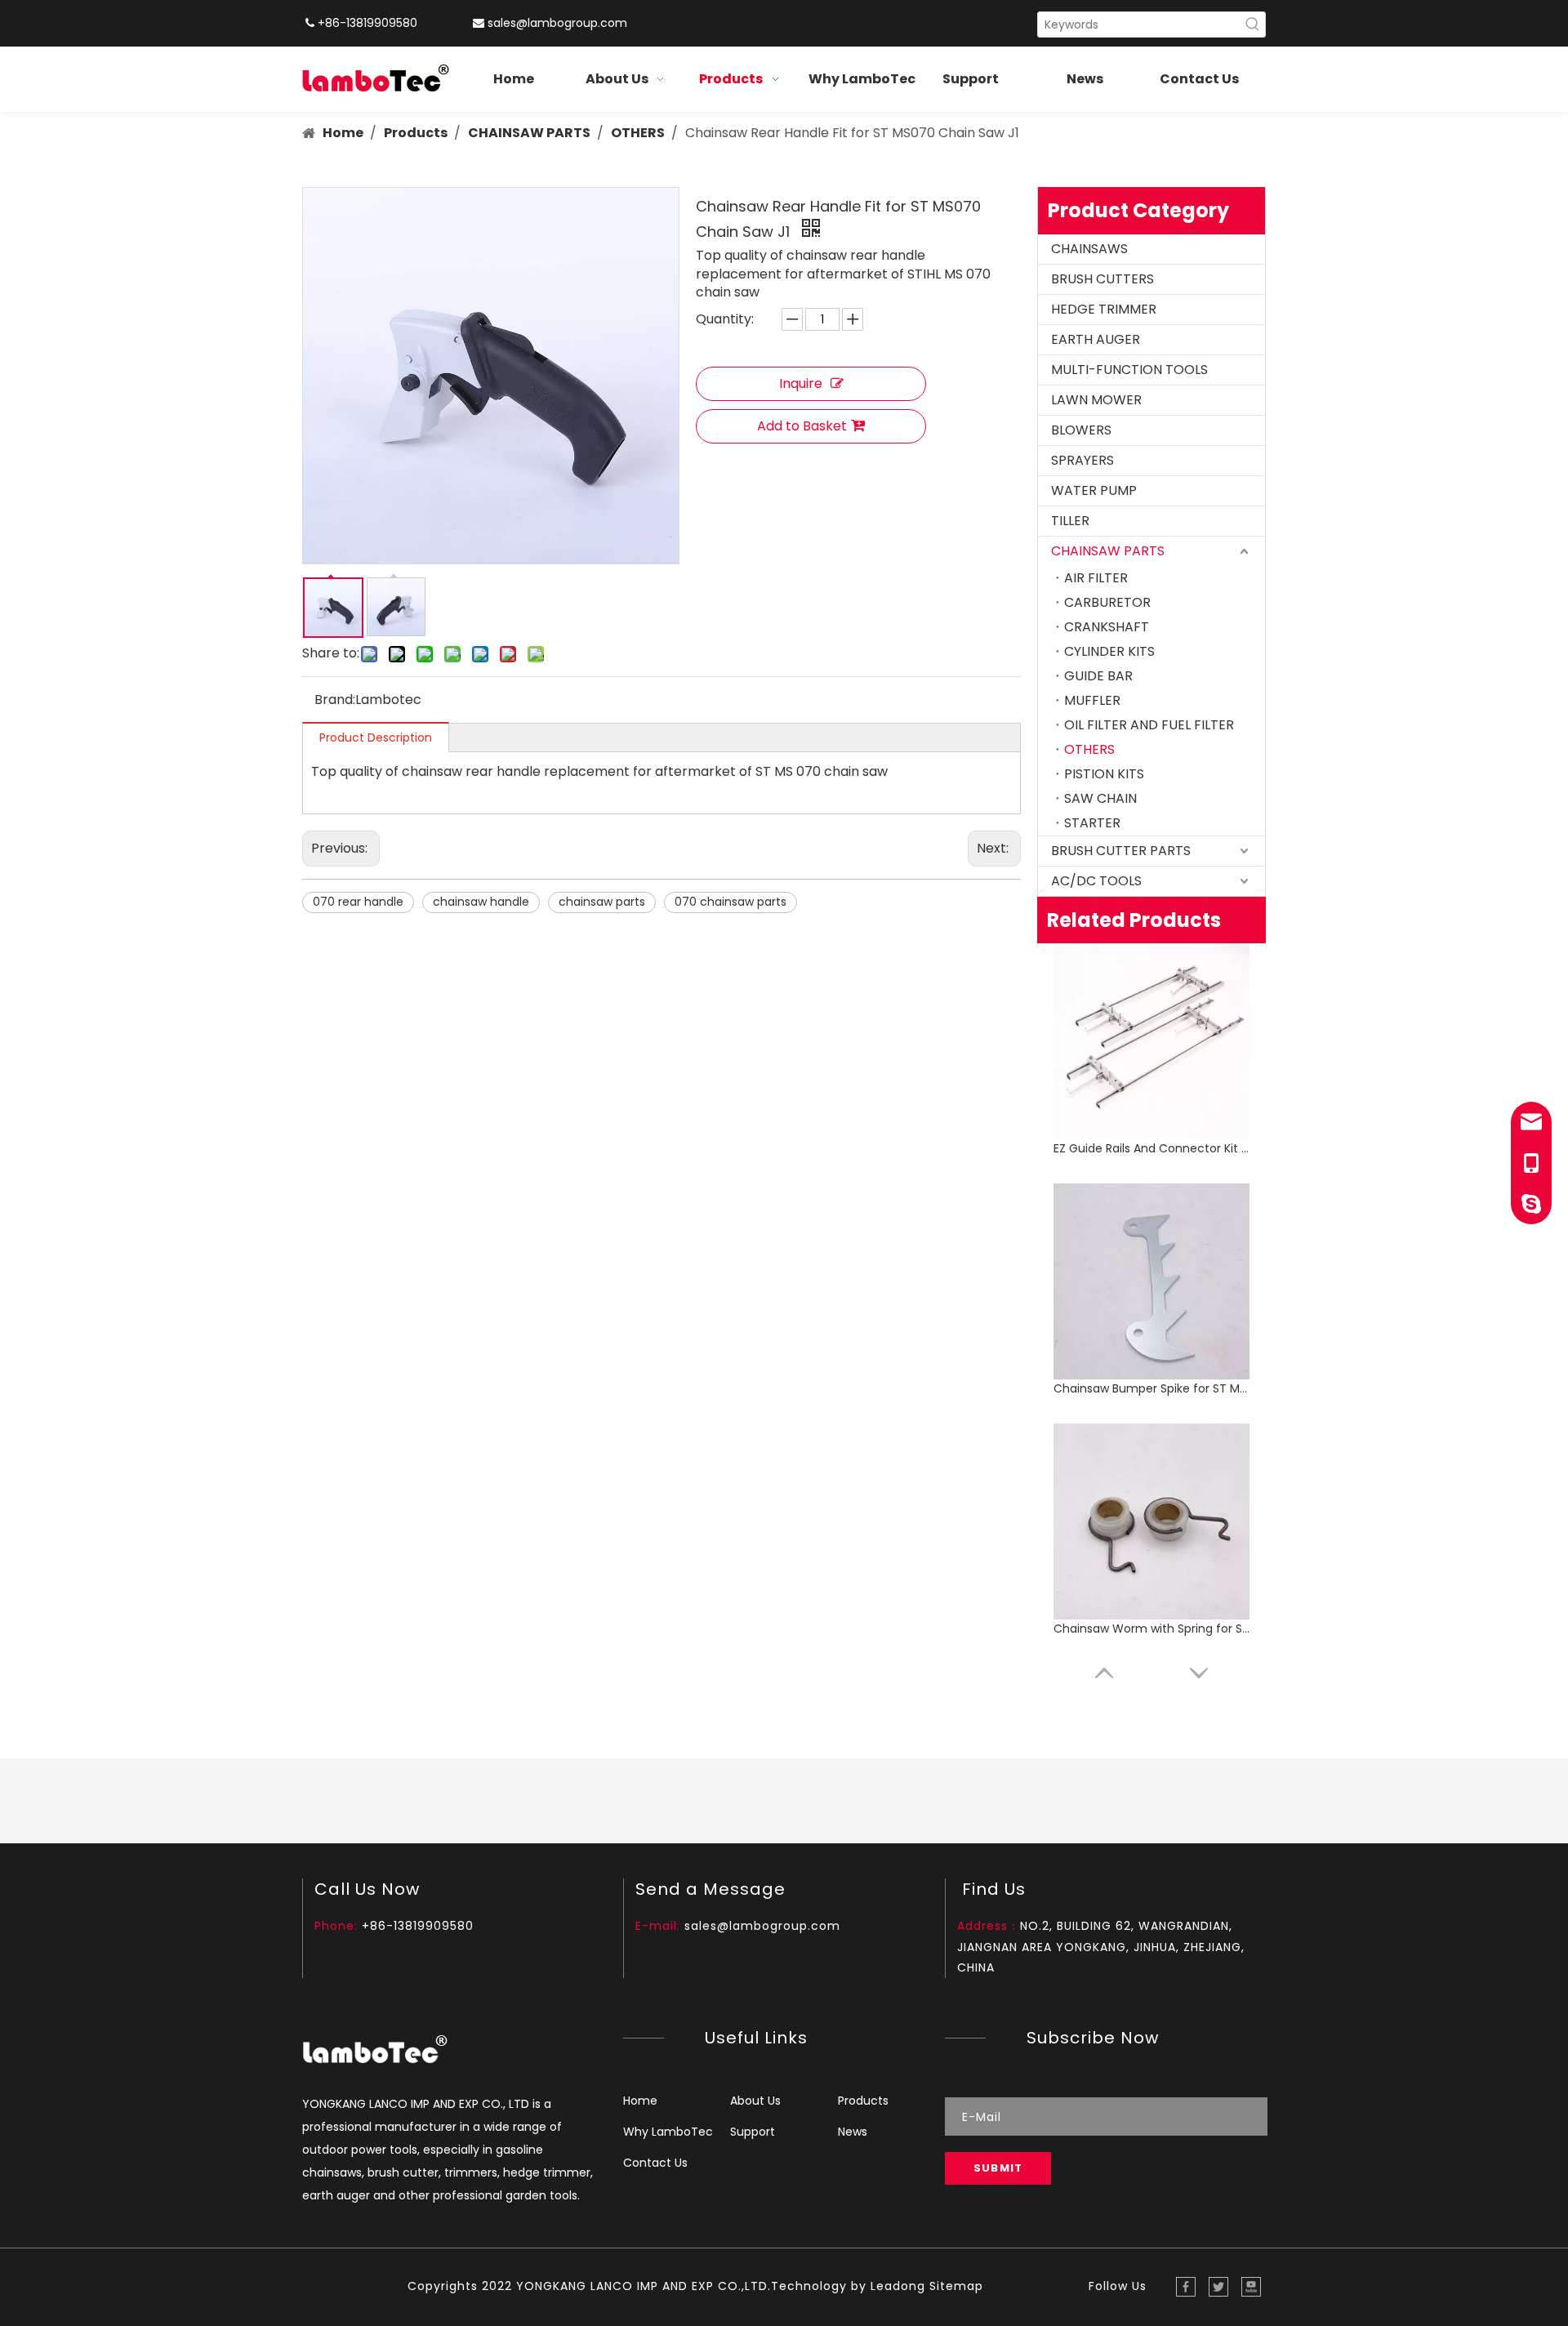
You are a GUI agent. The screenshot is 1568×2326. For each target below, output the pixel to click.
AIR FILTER (1096, 578)
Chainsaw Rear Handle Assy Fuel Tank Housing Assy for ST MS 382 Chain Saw (1151, 1629)
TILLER (1070, 521)
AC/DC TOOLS (1096, 881)
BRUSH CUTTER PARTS (1121, 851)
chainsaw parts (602, 902)
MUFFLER (1092, 700)
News (853, 2132)
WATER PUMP (1094, 490)
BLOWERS (1081, 430)
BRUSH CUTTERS (1102, 279)
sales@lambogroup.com (557, 23)
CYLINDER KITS (1109, 651)
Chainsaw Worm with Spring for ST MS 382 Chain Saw (1151, 1388)
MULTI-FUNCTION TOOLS (1129, 370)
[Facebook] (1186, 2287)
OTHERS (1089, 749)
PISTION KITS (1104, 774)
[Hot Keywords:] (1253, 25)
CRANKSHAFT (1107, 627)
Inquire (801, 383)
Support (753, 2132)
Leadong (898, 2286)
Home (640, 2101)
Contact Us (655, 2163)
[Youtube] (1251, 2287)
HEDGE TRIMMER (1104, 309)
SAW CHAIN (1100, 798)
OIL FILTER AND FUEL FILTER (1149, 725)
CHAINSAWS (1089, 249)
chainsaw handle (481, 902)
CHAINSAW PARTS (1108, 551)
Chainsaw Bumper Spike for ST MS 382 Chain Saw (1151, 1148)
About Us (755, 2101)
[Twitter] (1218, 2287)
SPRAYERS (1082, 460)
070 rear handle (358, 902)
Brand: (335, 700)
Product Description (376, 737)
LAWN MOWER (1096, 400)
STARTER (1092, 823)
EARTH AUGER (1096, 339)
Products (863, 2101)
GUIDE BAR (1098, 676)
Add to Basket (802, 426)
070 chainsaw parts (731, 902)
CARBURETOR (1107, 602)
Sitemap (956, 2286)
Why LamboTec (668, 2132)
